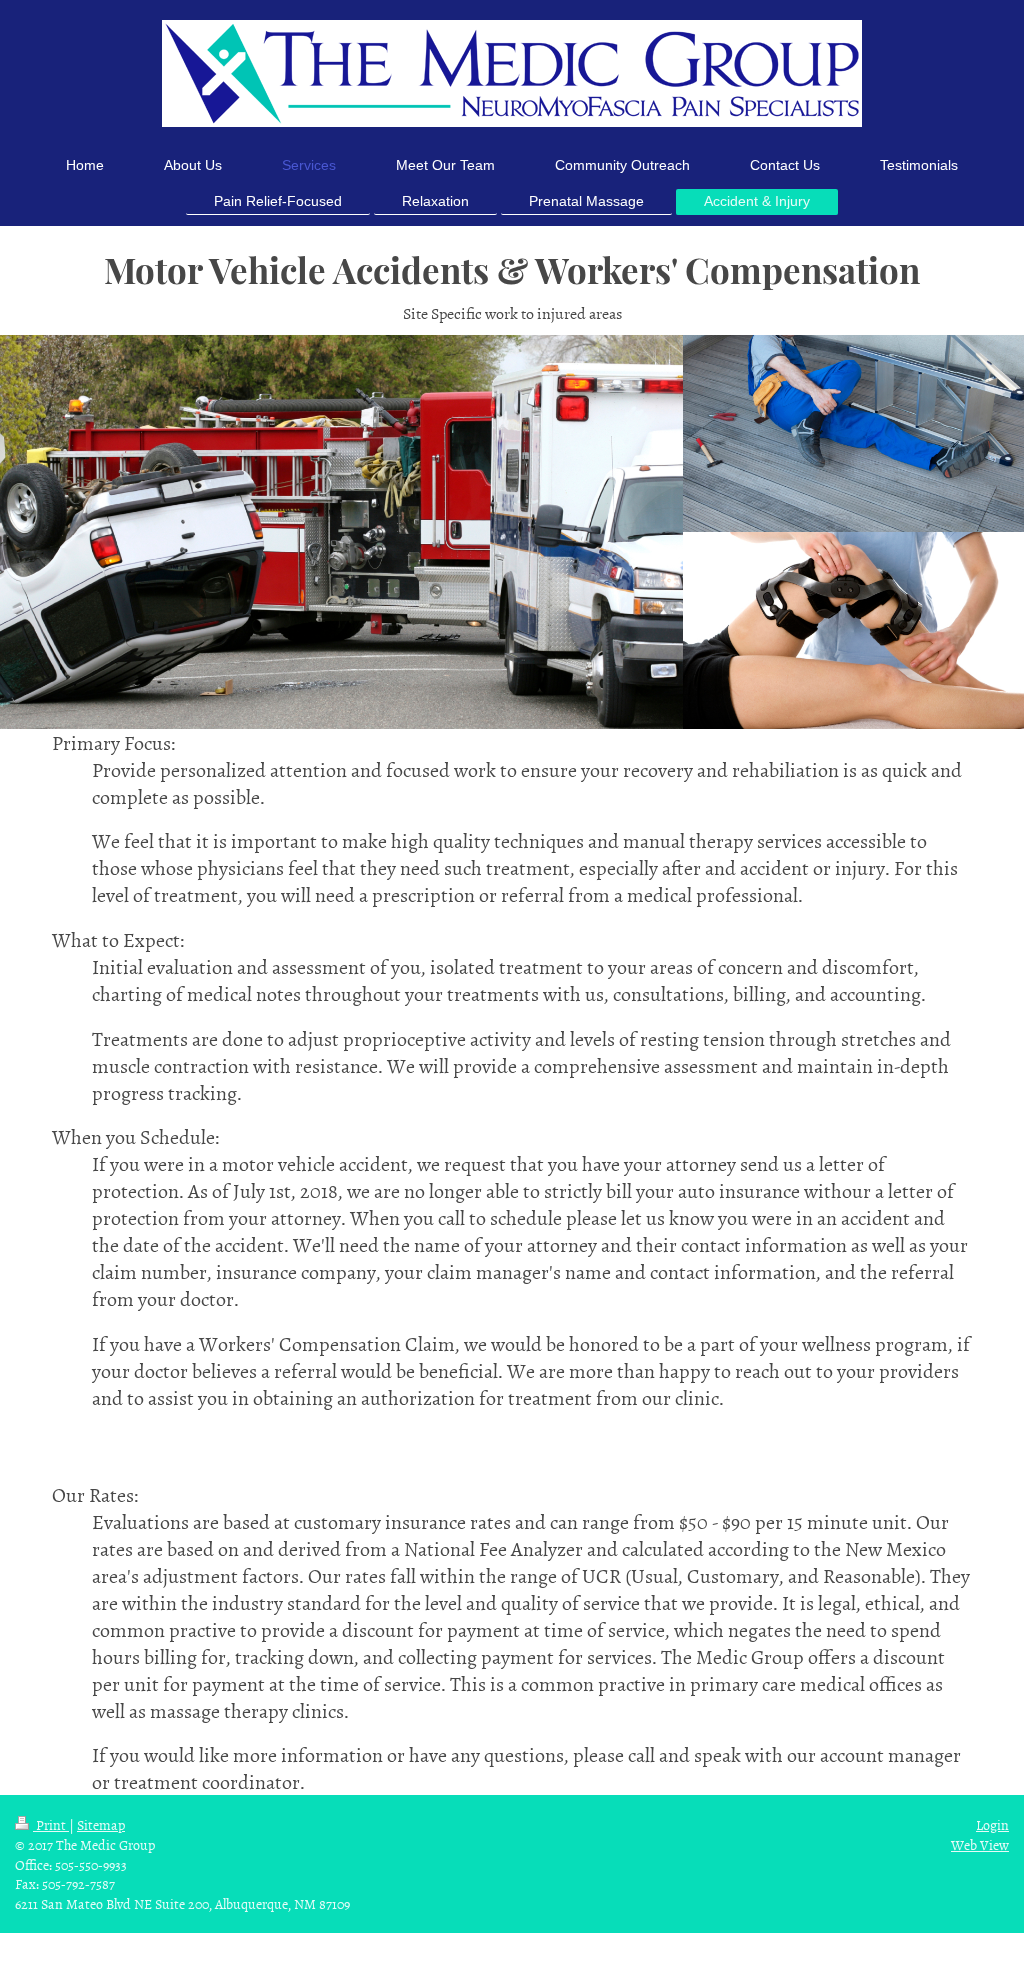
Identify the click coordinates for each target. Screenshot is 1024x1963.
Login (992, 1824)
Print (51, 1824)
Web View (980, 1844)
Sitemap (101, 1824)
